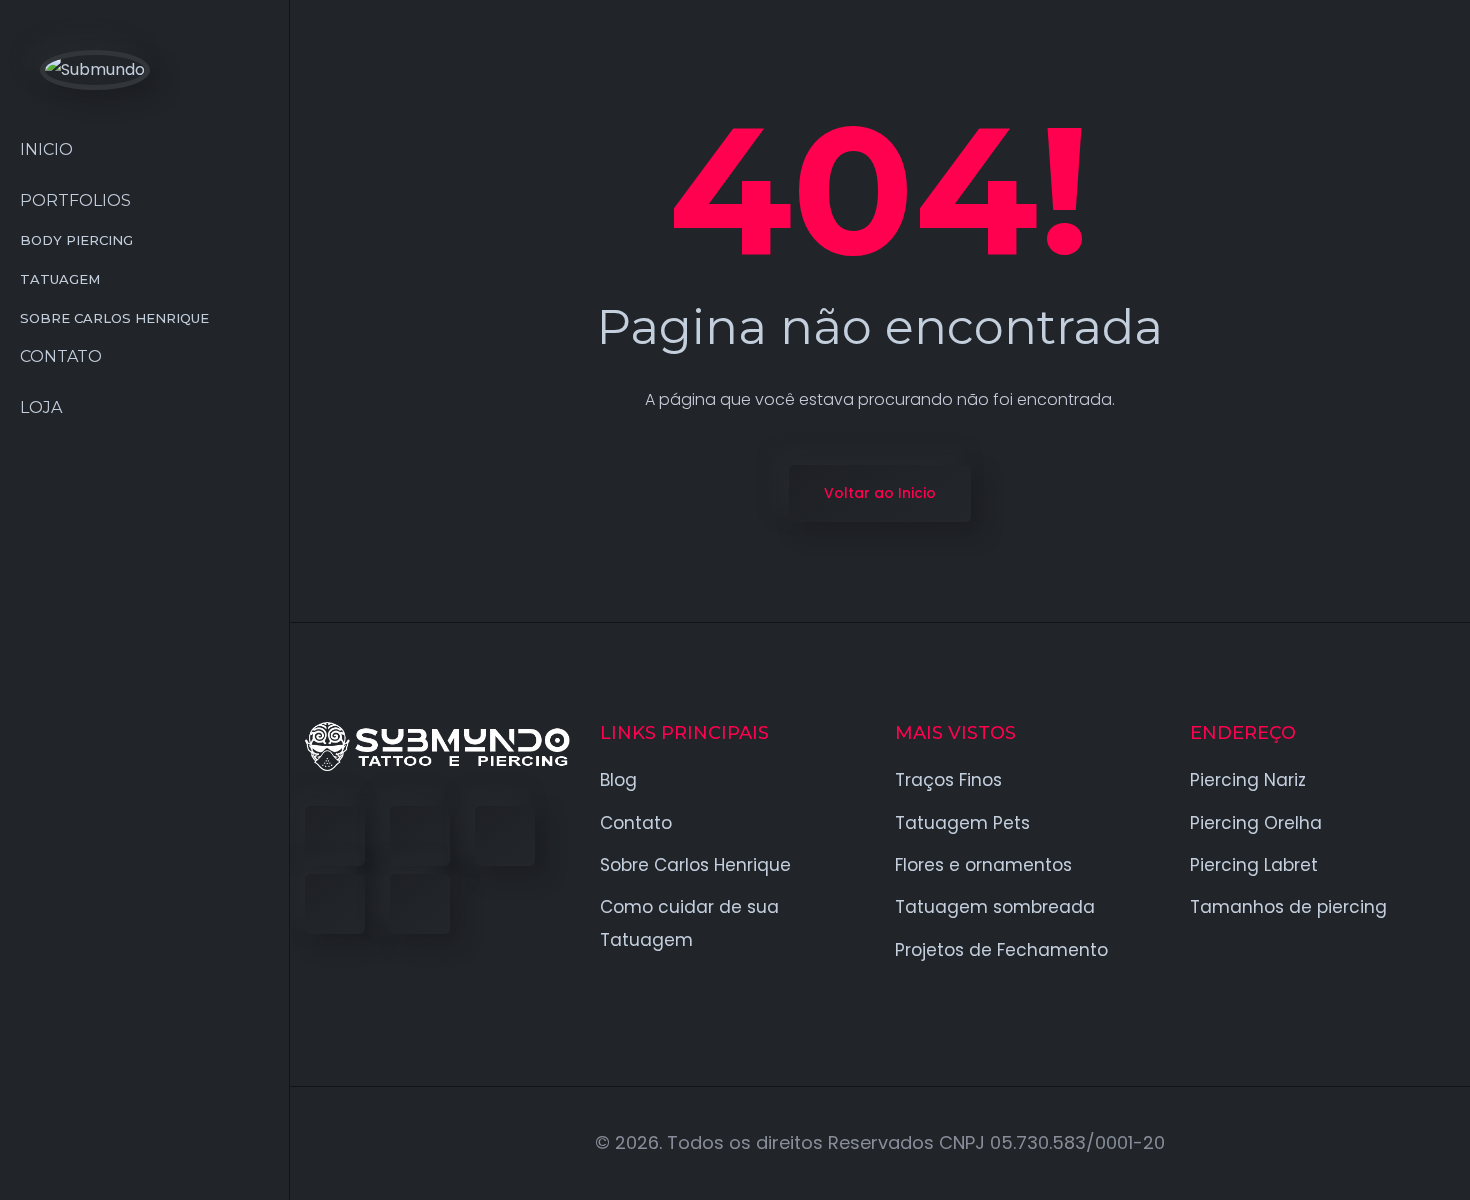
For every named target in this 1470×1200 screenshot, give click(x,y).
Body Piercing (76, 240)
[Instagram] (335, 904)
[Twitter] (420, 836)
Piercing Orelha (1256, 823)
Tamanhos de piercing (1288, 907)
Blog (618, 780)
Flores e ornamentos (983, 865)
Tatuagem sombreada (995, 907)
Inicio (46, 149)
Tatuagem (60, 279)
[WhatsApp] (420, 904)
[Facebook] (335, 836)
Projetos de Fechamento (1001, 950)
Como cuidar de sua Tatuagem (689, 923)
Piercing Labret (1254, 865)
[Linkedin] (505, 836)
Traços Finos (948, 780)
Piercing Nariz (1248, 780)
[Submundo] (95, 69)
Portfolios (75, 200)
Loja (41, 407)
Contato (61, 356)
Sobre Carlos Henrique (114, 318)
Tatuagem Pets (962, 823)
